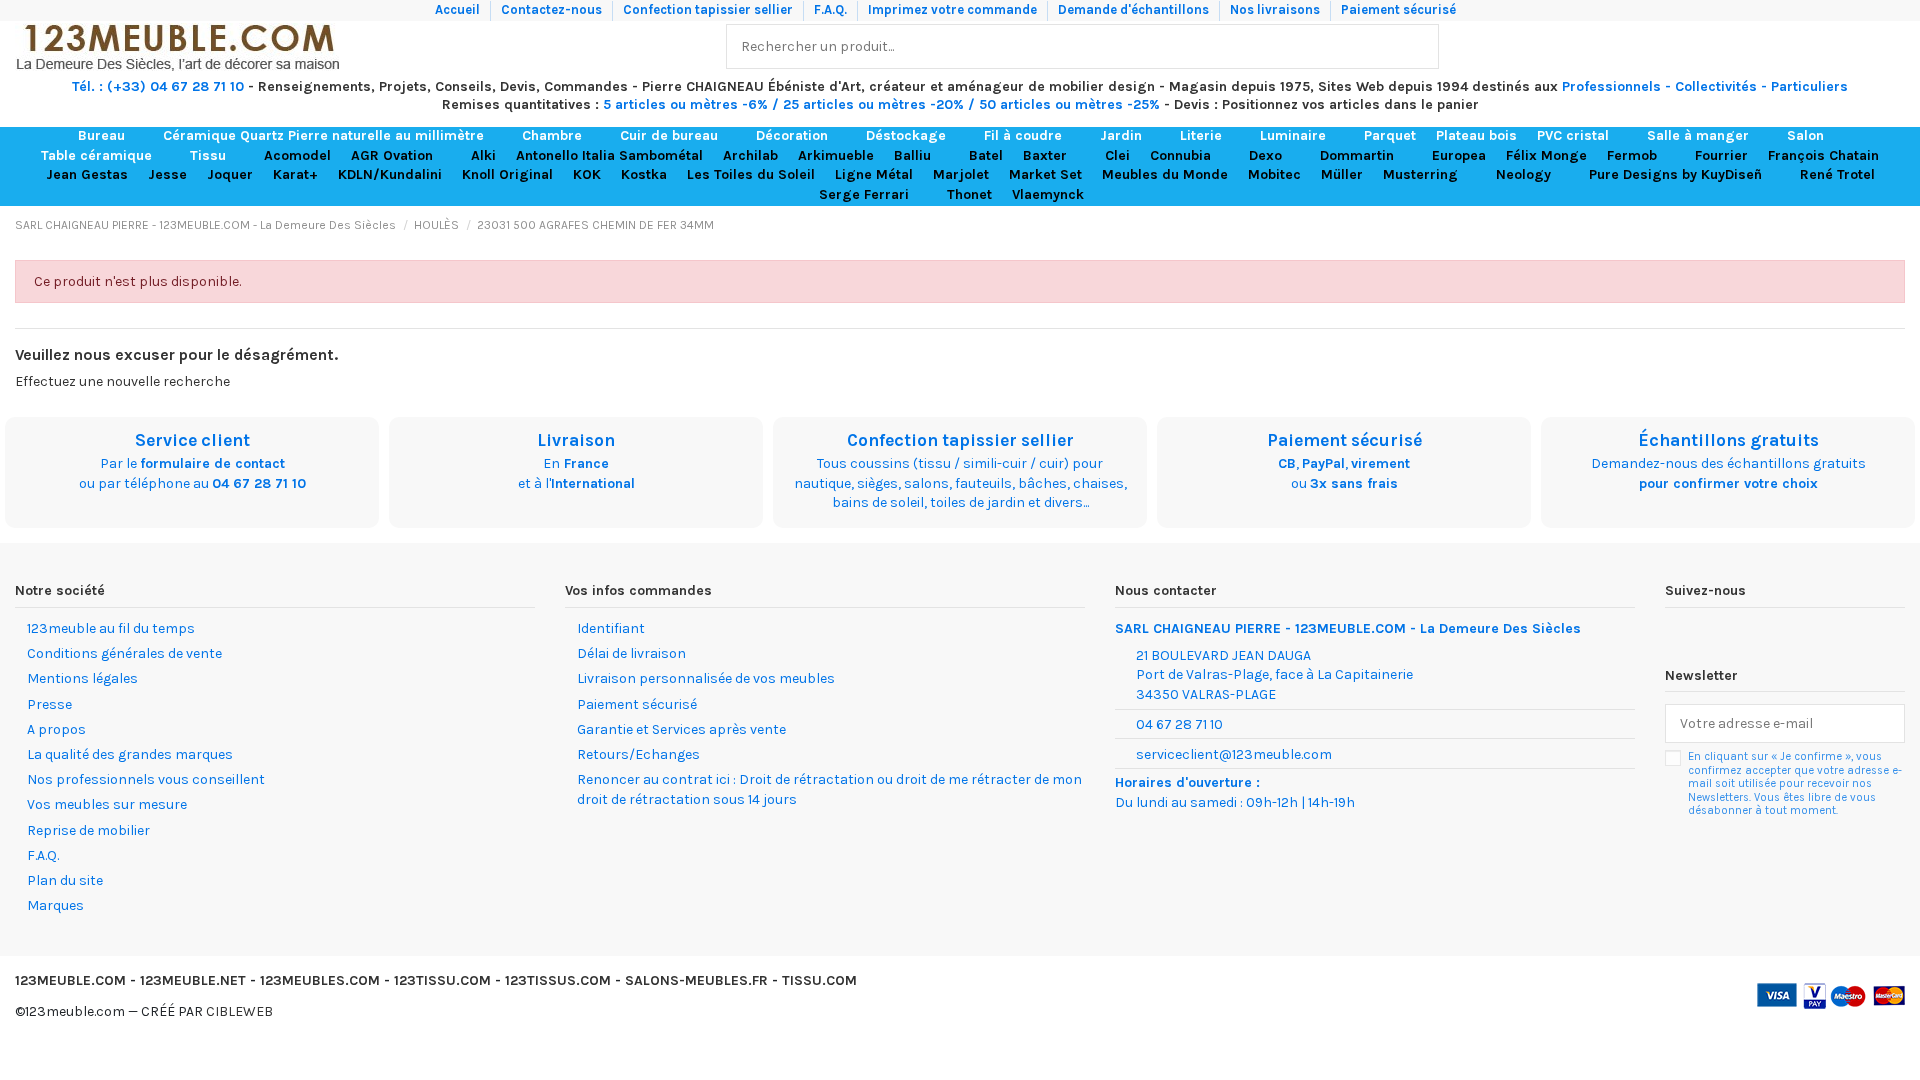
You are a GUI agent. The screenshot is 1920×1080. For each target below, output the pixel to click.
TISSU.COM (819, 980)
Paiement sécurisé (1398, 9)
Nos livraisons (1276, 9)
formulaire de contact (212, 463)
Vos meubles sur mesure (107, 804)
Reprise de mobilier (88, 830)
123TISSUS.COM (558, 980)
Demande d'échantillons (1135, 9)
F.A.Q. (832, 9)
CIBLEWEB (239, 1011)
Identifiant (611, 628)
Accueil (459, 9)
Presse (49, 704)
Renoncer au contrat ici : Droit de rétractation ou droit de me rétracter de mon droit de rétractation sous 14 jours (829, 789)
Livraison (576, 440)
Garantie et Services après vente (681, 729)
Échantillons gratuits (1728, 440)
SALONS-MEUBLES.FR (696, 980)
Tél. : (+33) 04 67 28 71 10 (158, 86)
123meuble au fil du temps (111, 628)
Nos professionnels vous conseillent (146, 779)
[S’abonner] (1884, 724)
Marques (55, 905)
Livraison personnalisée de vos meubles (706, 678)
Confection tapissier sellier (709, 9)
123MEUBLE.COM (70, 980)
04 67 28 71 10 (259, 483)
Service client (192, 440)
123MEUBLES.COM (320, 980)
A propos (56, 729)
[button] (110, 136)
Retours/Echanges (638, 754)
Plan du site (65, 880)
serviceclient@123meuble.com (1234, 754)
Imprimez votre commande (954, 9)
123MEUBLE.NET (193, 980)
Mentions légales (82, 678)
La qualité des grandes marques (130, 754)
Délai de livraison (631, 653)
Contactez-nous (553, 9)
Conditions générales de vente (124, 653)
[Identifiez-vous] (1846, 46)
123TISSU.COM (442, 980)
